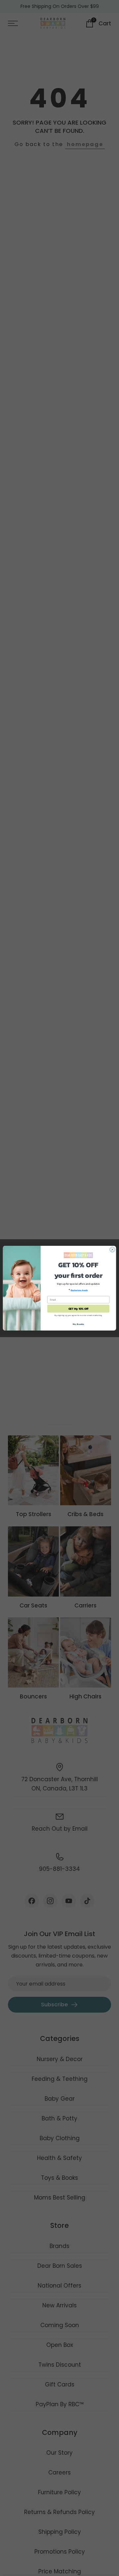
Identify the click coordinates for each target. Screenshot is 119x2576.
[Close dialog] (112, 1249)
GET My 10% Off (79, 1309)
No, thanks (79, 1324)
